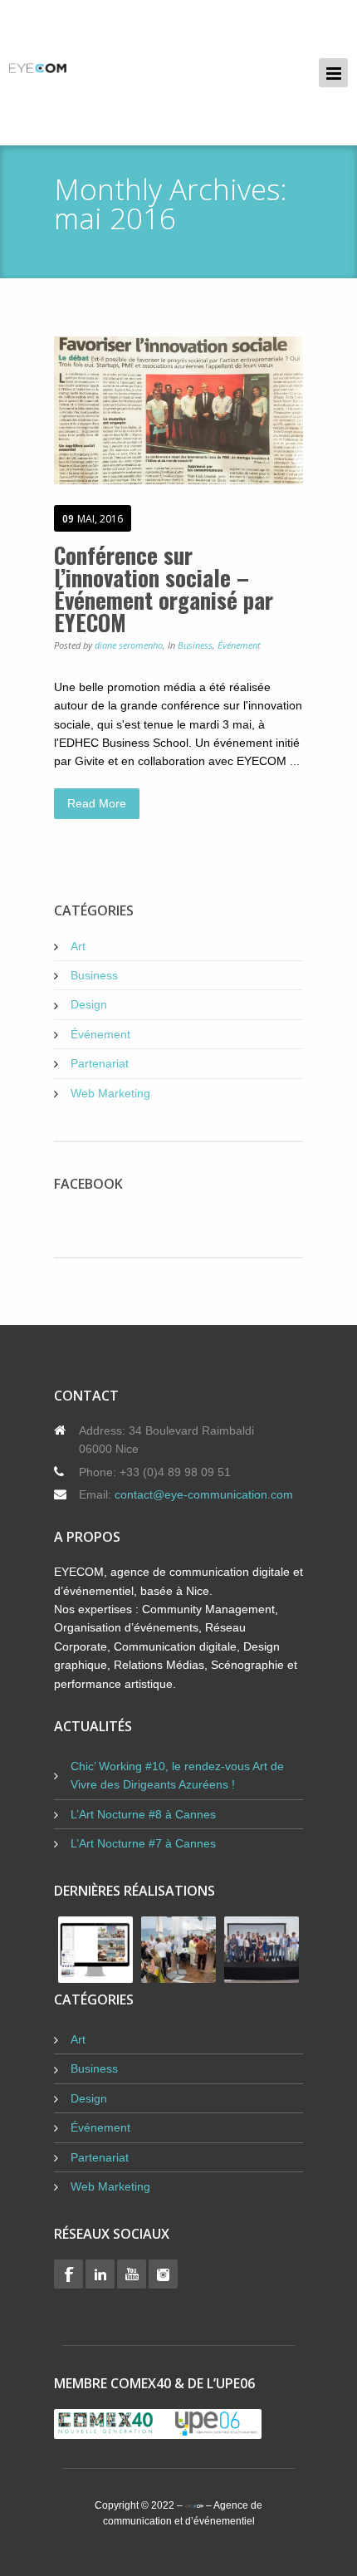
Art (78, 946)
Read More (97, 803)
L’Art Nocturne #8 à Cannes (143, 1814)
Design (89, 1004)
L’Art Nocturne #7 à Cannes (143, 1843)
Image (201, 410)
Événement (239, 645)
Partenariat (100, 1063)
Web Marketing (110, 1093)
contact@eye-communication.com (204, 1494)
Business (195, 645)
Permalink (156, 410)
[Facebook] (68, 2274)
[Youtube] (132, 2274)
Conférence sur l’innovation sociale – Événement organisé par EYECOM (164, 589)
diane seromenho (129, 645)
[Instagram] (163, 2274)
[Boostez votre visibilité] (38, 69)
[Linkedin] (100, 2274)
